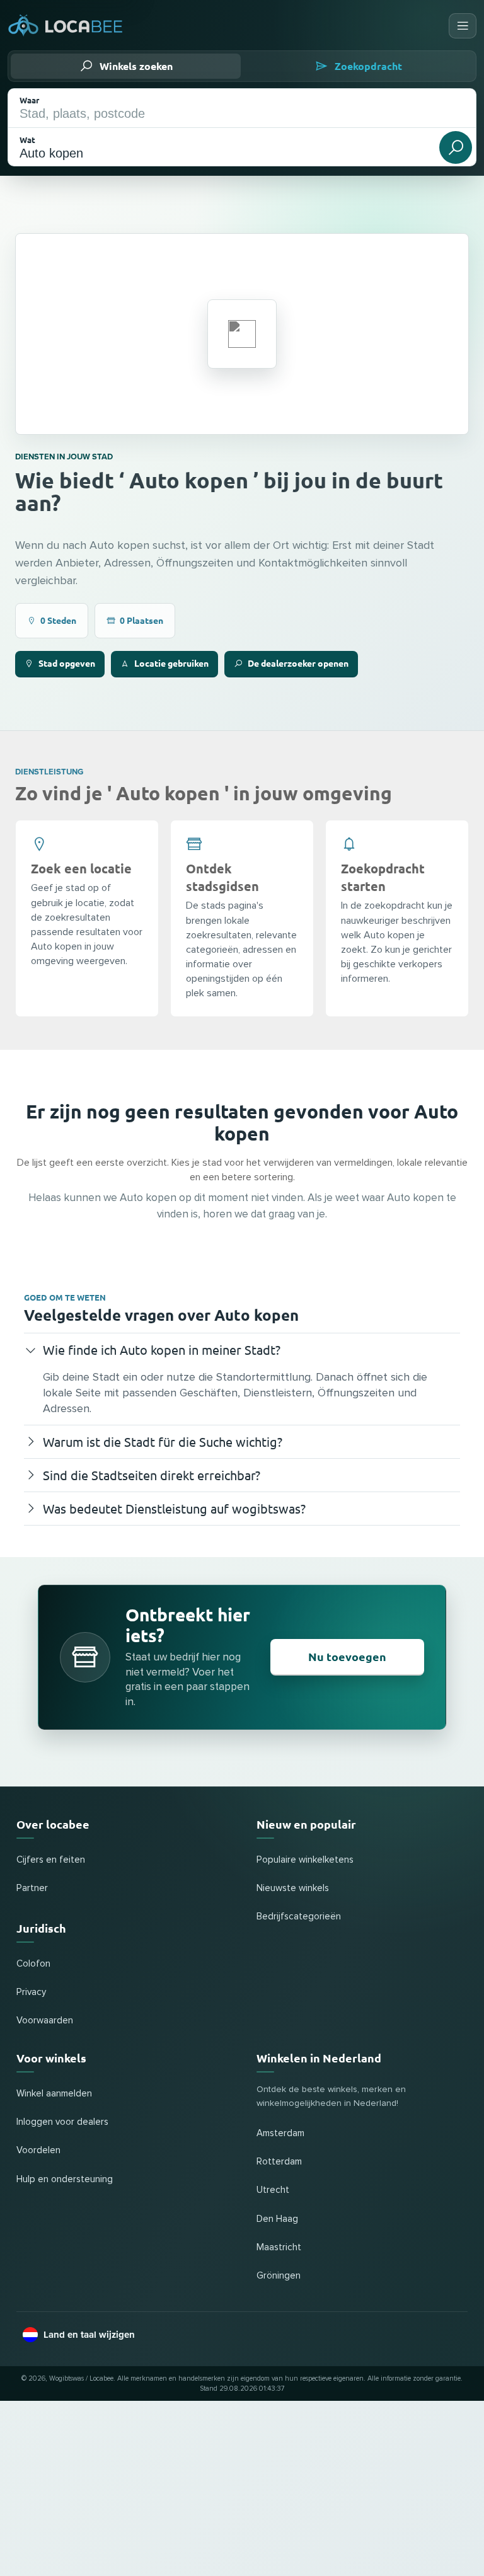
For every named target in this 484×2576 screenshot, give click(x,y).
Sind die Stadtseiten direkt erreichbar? (152, 1475)
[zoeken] (456, 147)
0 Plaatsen (141, 620)
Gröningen (279, 2276)
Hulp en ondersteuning (65, 2179)
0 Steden (58, 620)
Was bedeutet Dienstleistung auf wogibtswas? (174, 1508)
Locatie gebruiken (171, 663)
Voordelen (38, 2150)
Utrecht (273, 2190)
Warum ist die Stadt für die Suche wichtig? (163, 1441)
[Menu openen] (463, 26)
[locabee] (66, 26)
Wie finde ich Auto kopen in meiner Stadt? (162, 1349)
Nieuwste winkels (293, 1888)
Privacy (31, 1992)
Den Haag (277, 2219)
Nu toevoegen (347, 1656)
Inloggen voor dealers (62, 2122)
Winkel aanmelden (54, 2094)
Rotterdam (279, 2162)
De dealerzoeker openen (298, 663)
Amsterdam (280, 2133)
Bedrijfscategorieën (299, 1917)
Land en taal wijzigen (89, 2335)
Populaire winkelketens (305, 1860)
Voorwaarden (45, 2021)
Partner (32, 1888)
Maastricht (279, 2247)
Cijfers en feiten (51, 1860)
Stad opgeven (67, 663)
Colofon (33, 1964)
